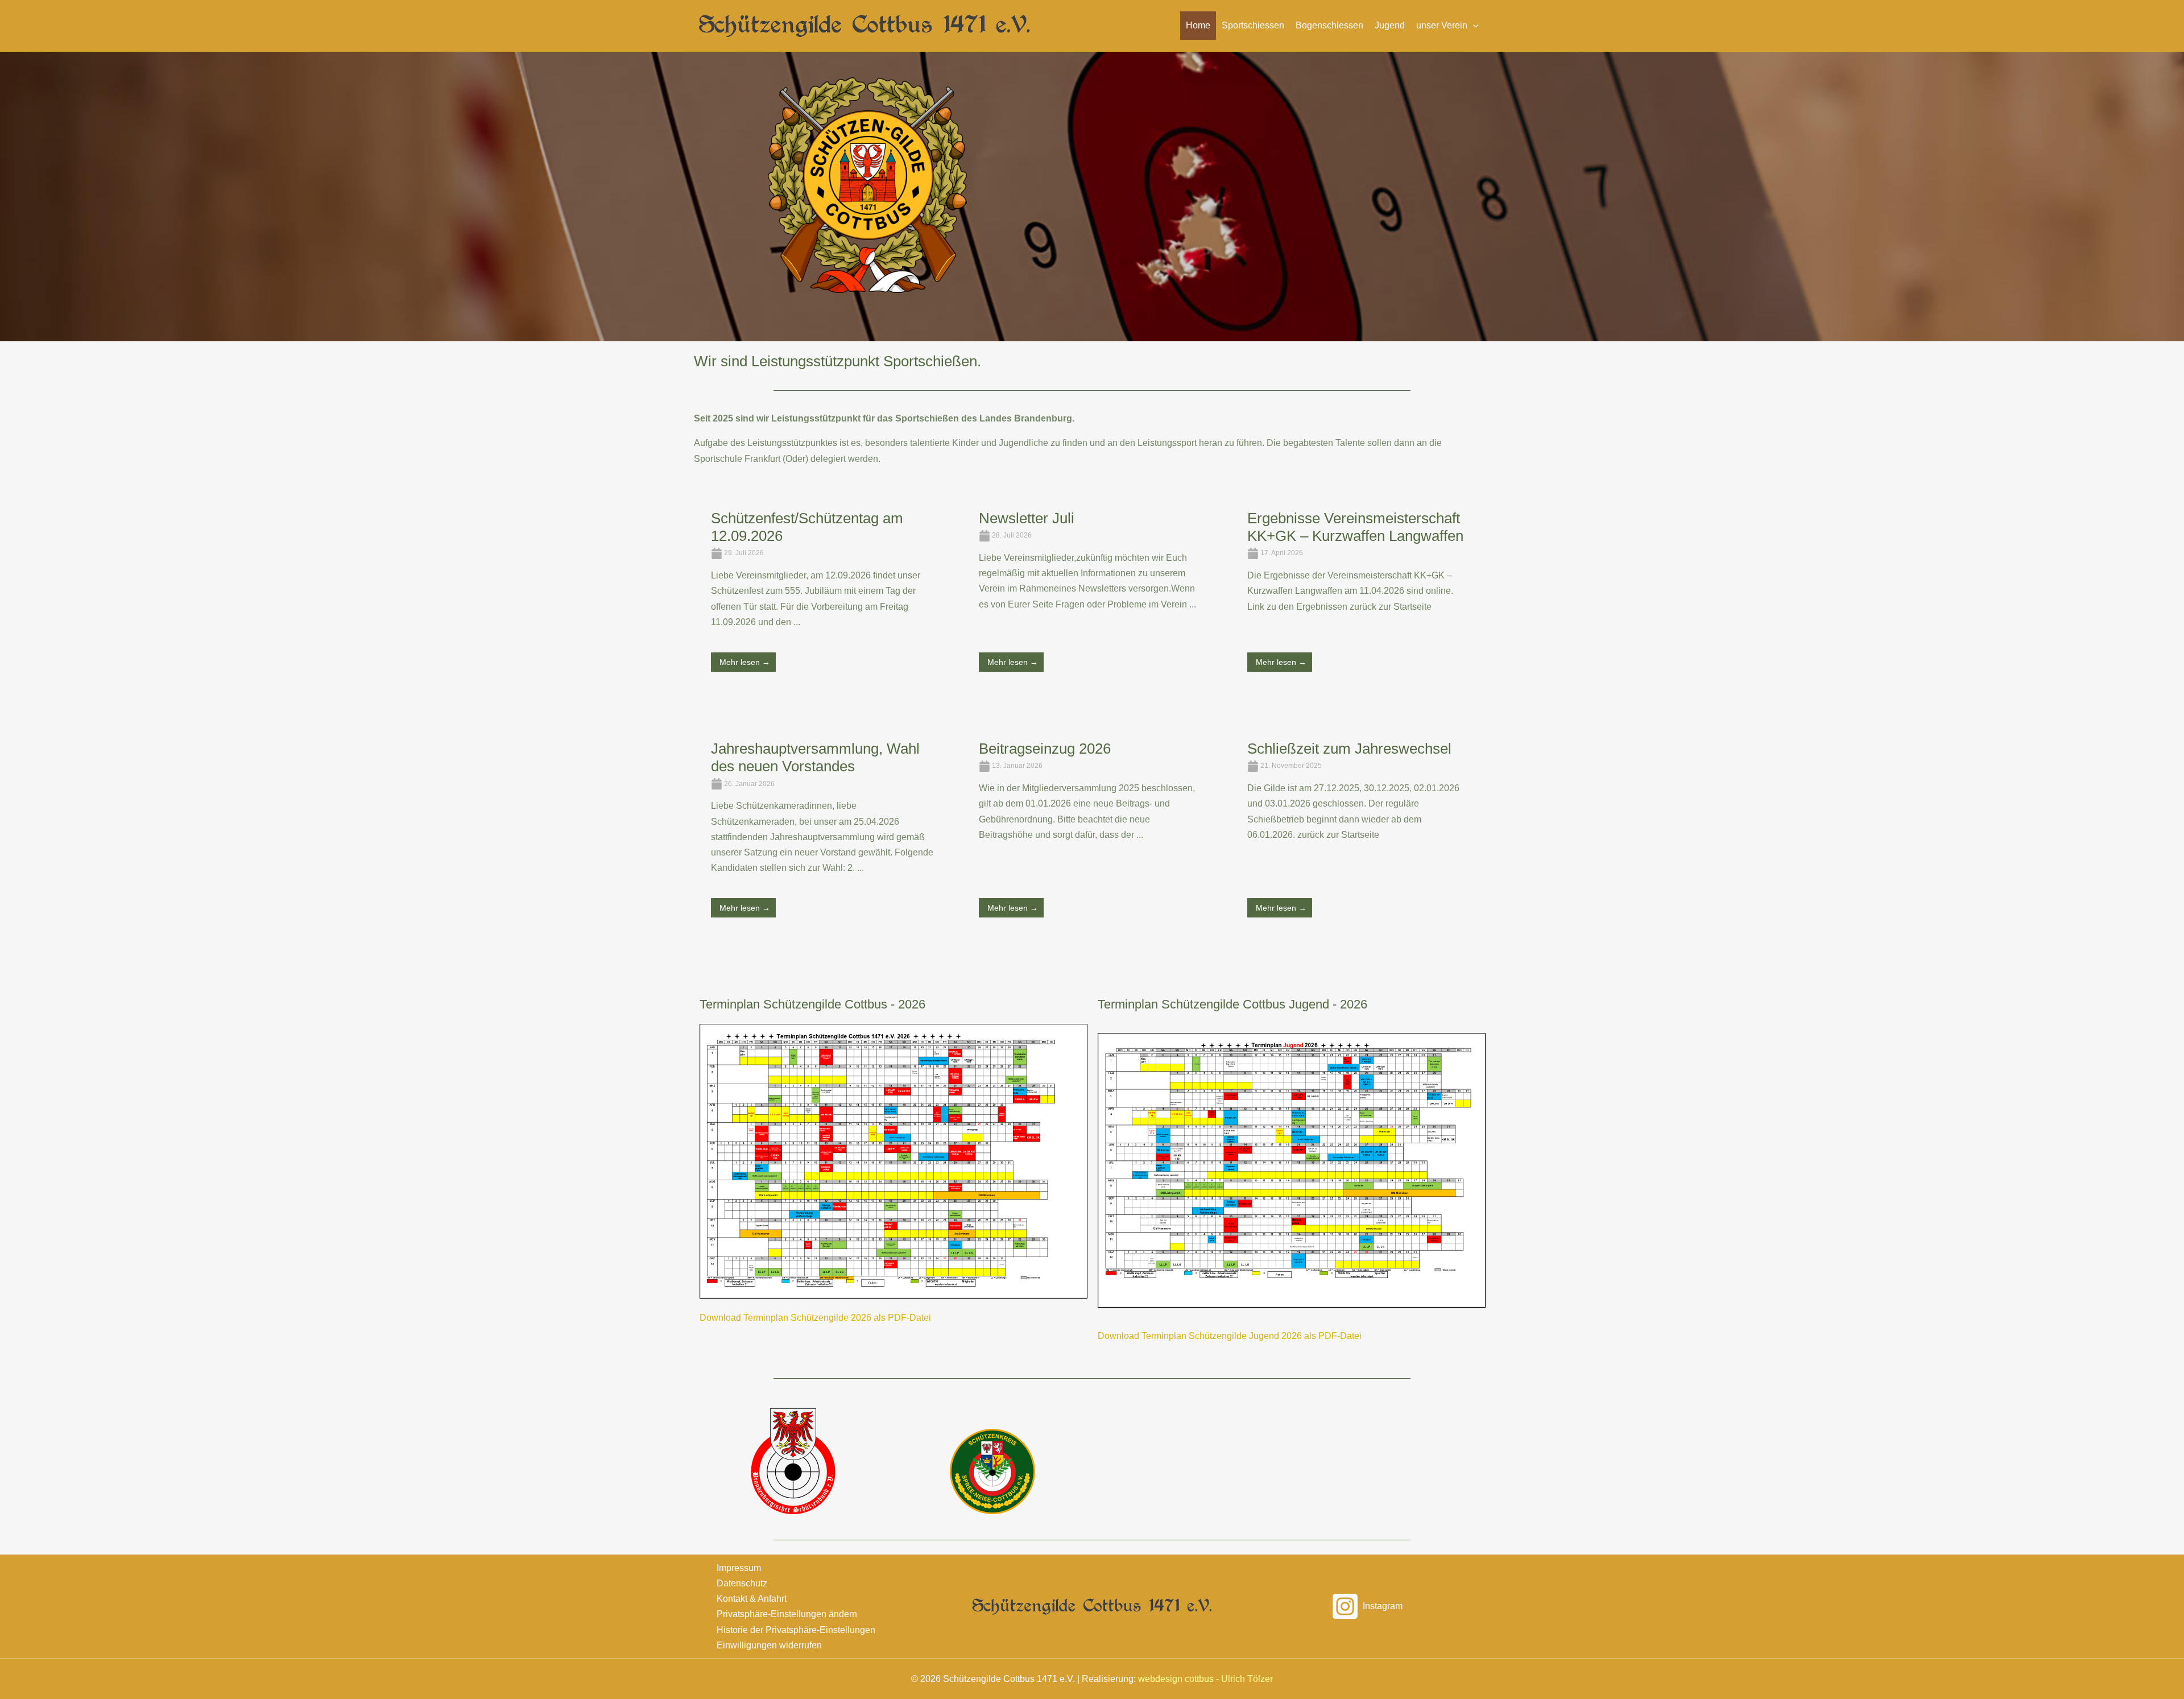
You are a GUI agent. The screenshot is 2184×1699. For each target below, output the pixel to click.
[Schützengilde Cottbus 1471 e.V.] (864, 25)
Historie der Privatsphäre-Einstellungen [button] (796, 1630)
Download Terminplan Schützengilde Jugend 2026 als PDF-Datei (1230, 1336)
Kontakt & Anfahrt (752, 1599)
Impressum (739, 1568)
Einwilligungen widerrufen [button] (769, 1645)
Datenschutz (742, 1583)
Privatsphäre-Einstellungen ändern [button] (787, 1614)
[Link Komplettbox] (822, 602)
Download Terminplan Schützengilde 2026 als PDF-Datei (815, 1318)
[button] (1447, 26)
